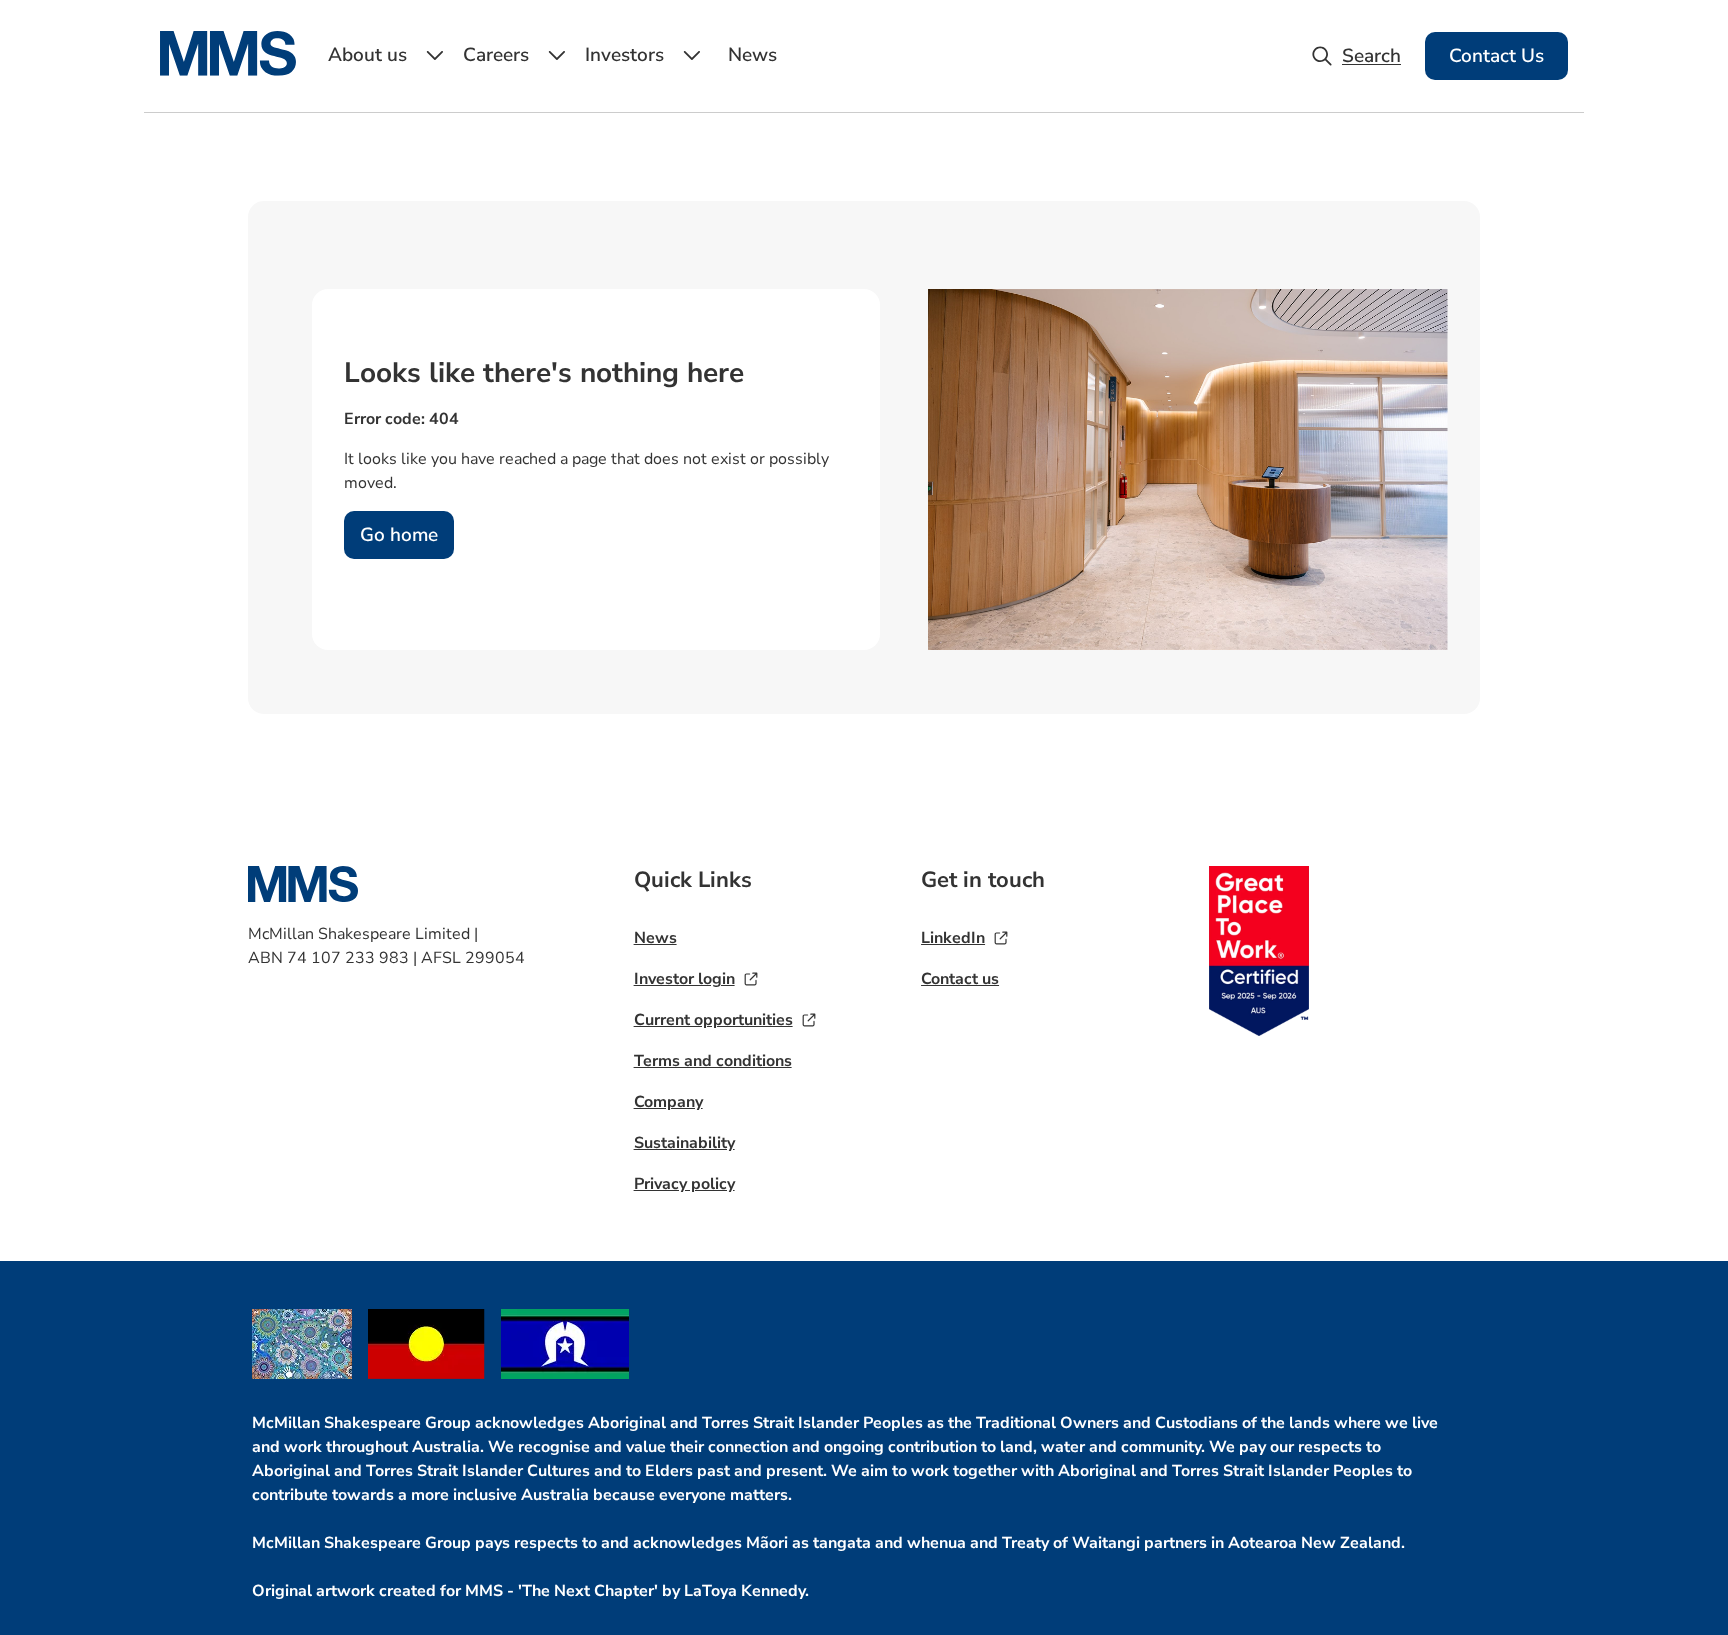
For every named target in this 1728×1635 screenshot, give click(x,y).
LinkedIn (953, 938)
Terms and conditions (713, 1061)
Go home (399, 535)
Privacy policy (684, 1184)
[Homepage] (240, 70)
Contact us (960, 979)
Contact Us (1496, 56)
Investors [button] (624, 55)
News (752, 55)
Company (668, 1102)
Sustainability (684, 1143)
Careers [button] (496, 55)
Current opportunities (713, 1020)
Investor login (684, 979)
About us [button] (367, 55)
